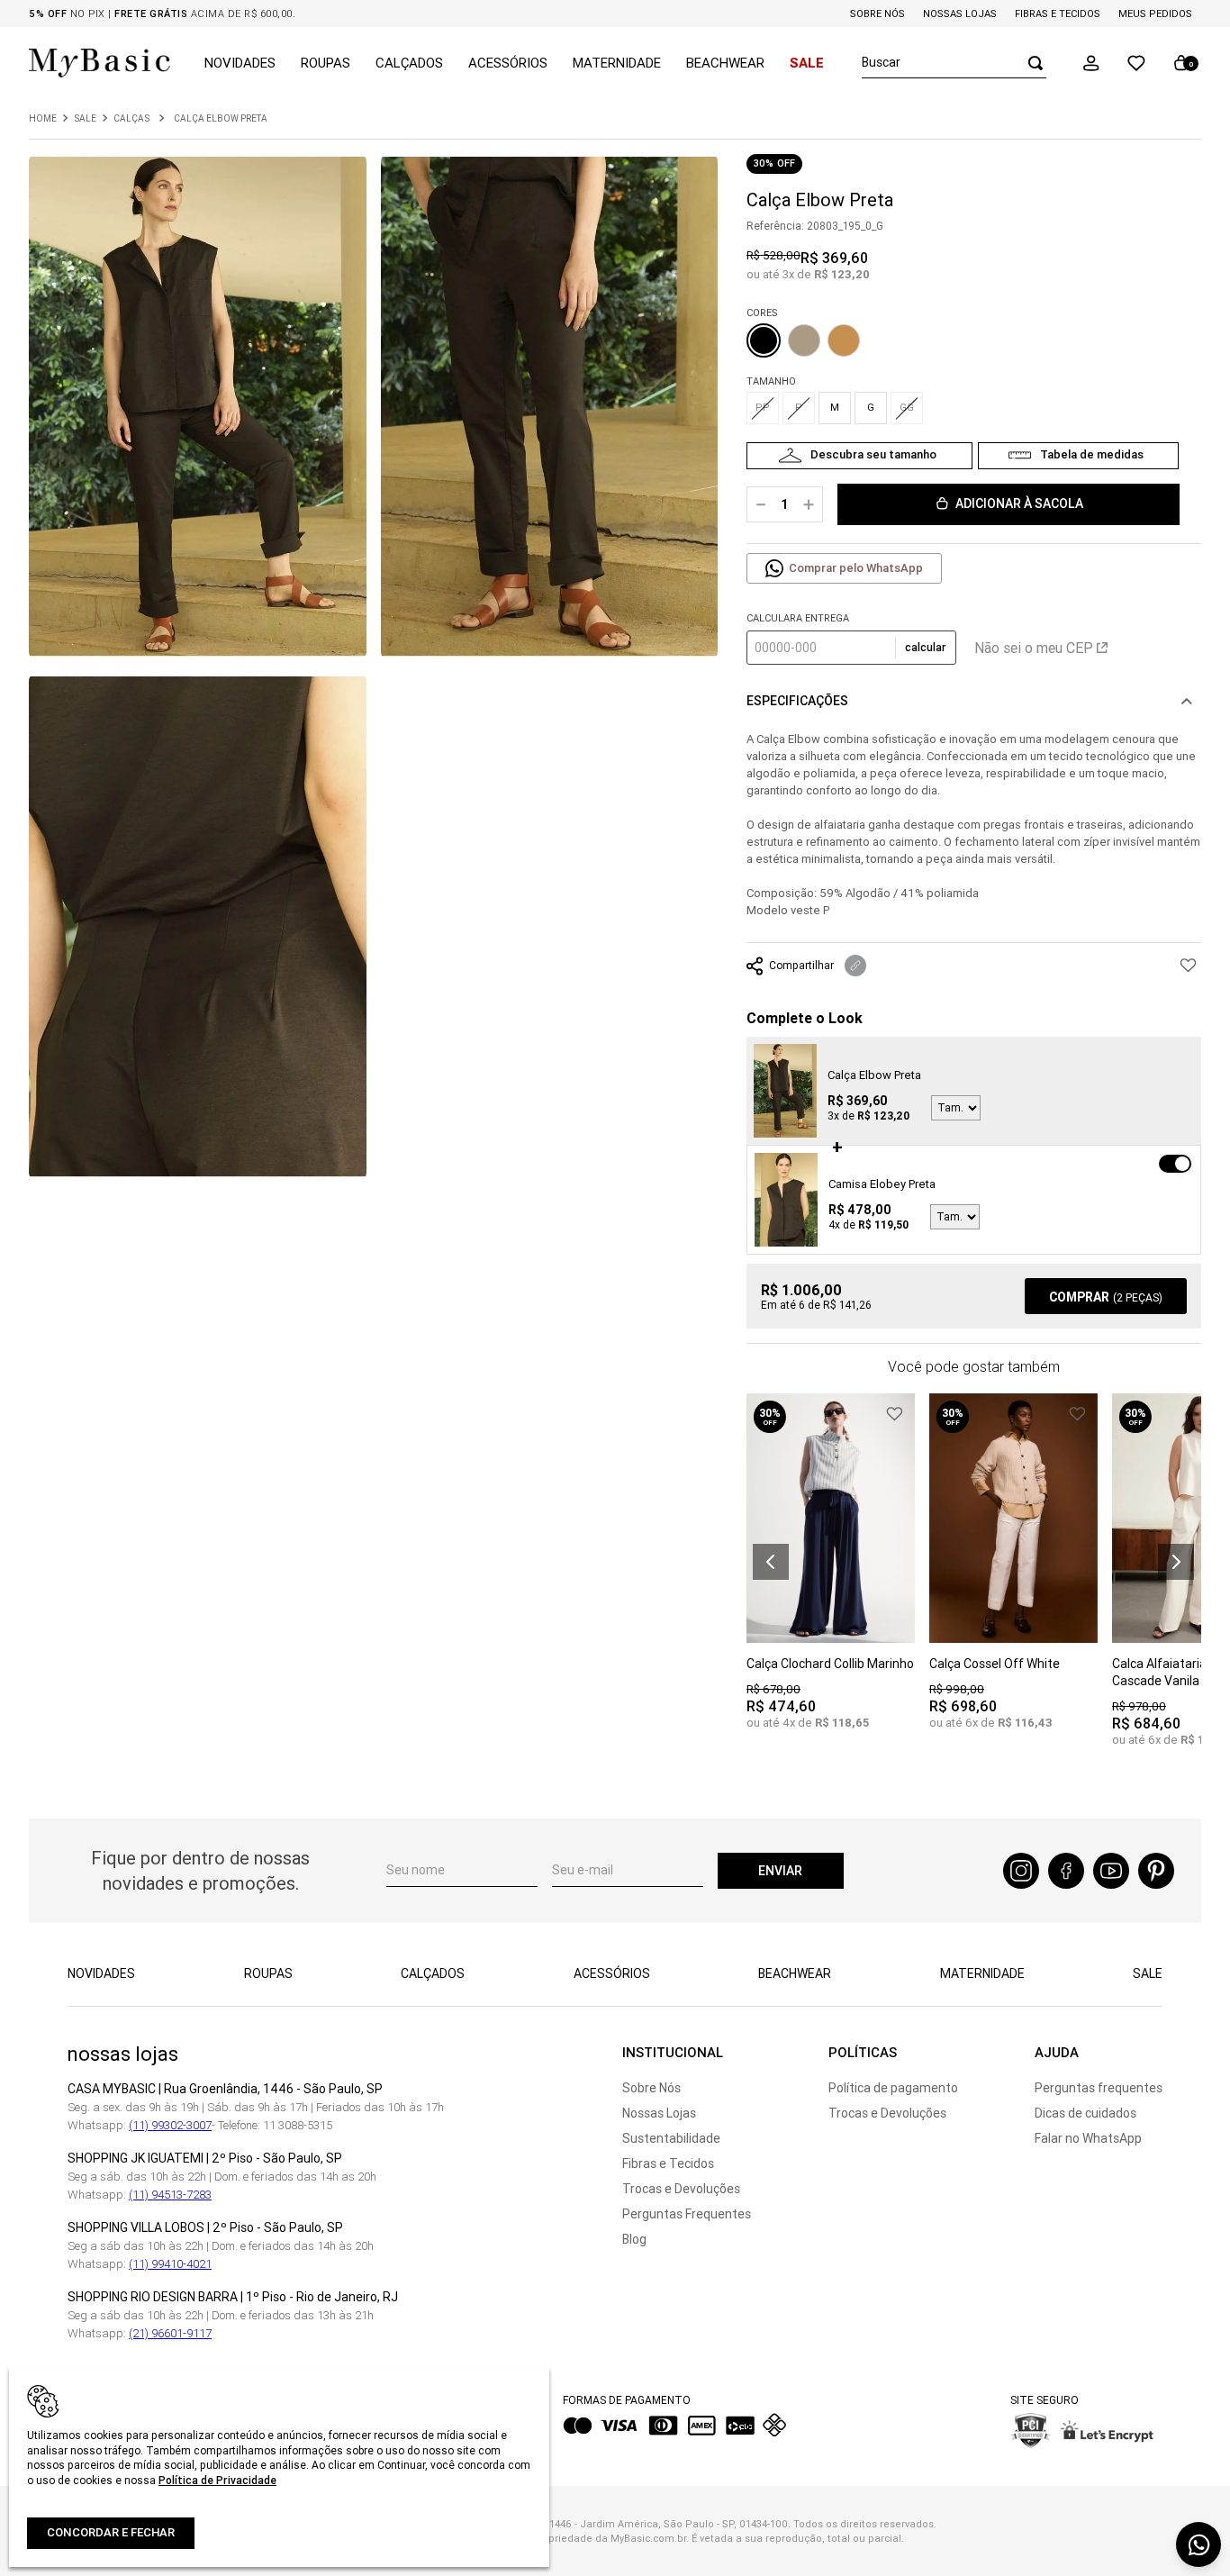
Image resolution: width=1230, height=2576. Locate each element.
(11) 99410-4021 (170, 2264)
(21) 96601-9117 (170, 2333)
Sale (85, 119)
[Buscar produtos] (1030, 63)
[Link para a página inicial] (43, 119)
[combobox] (954, 63)
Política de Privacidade (217, 2480)
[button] (1091, 63)
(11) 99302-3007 (170, 2125)
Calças (131, 119)
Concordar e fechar (111, 2532)
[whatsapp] (1198, 2544)
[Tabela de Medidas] (1078, 456)
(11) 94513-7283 (170, 2195)
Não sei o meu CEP (1034, 648)
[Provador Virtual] (859, 456)
